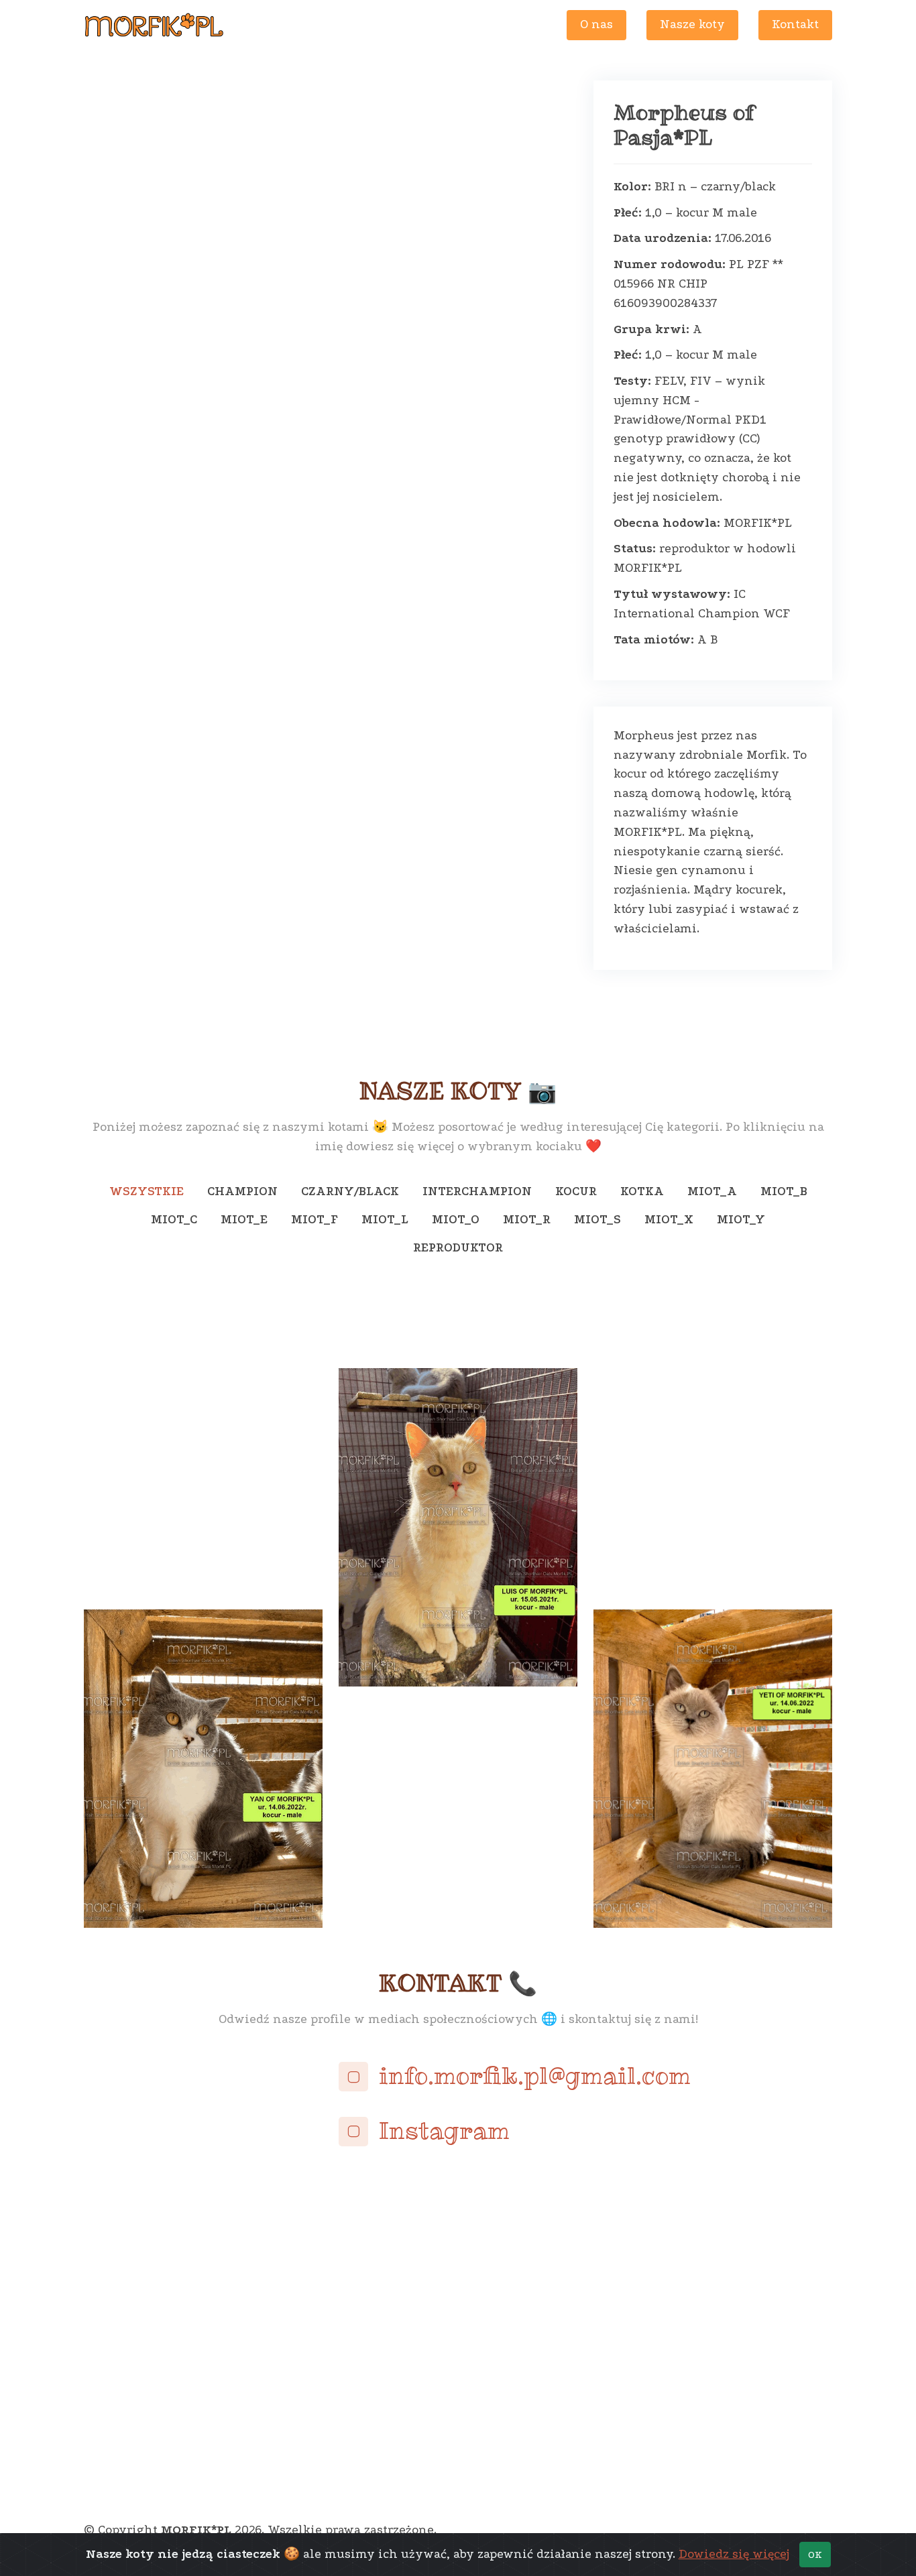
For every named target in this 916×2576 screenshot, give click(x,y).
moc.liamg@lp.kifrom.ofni (535, 2076)
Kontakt (795, 24)
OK (815, 2555)
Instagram (444, 2131)
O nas (596, 24)
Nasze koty (692, 24)
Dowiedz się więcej (734, 2554)
